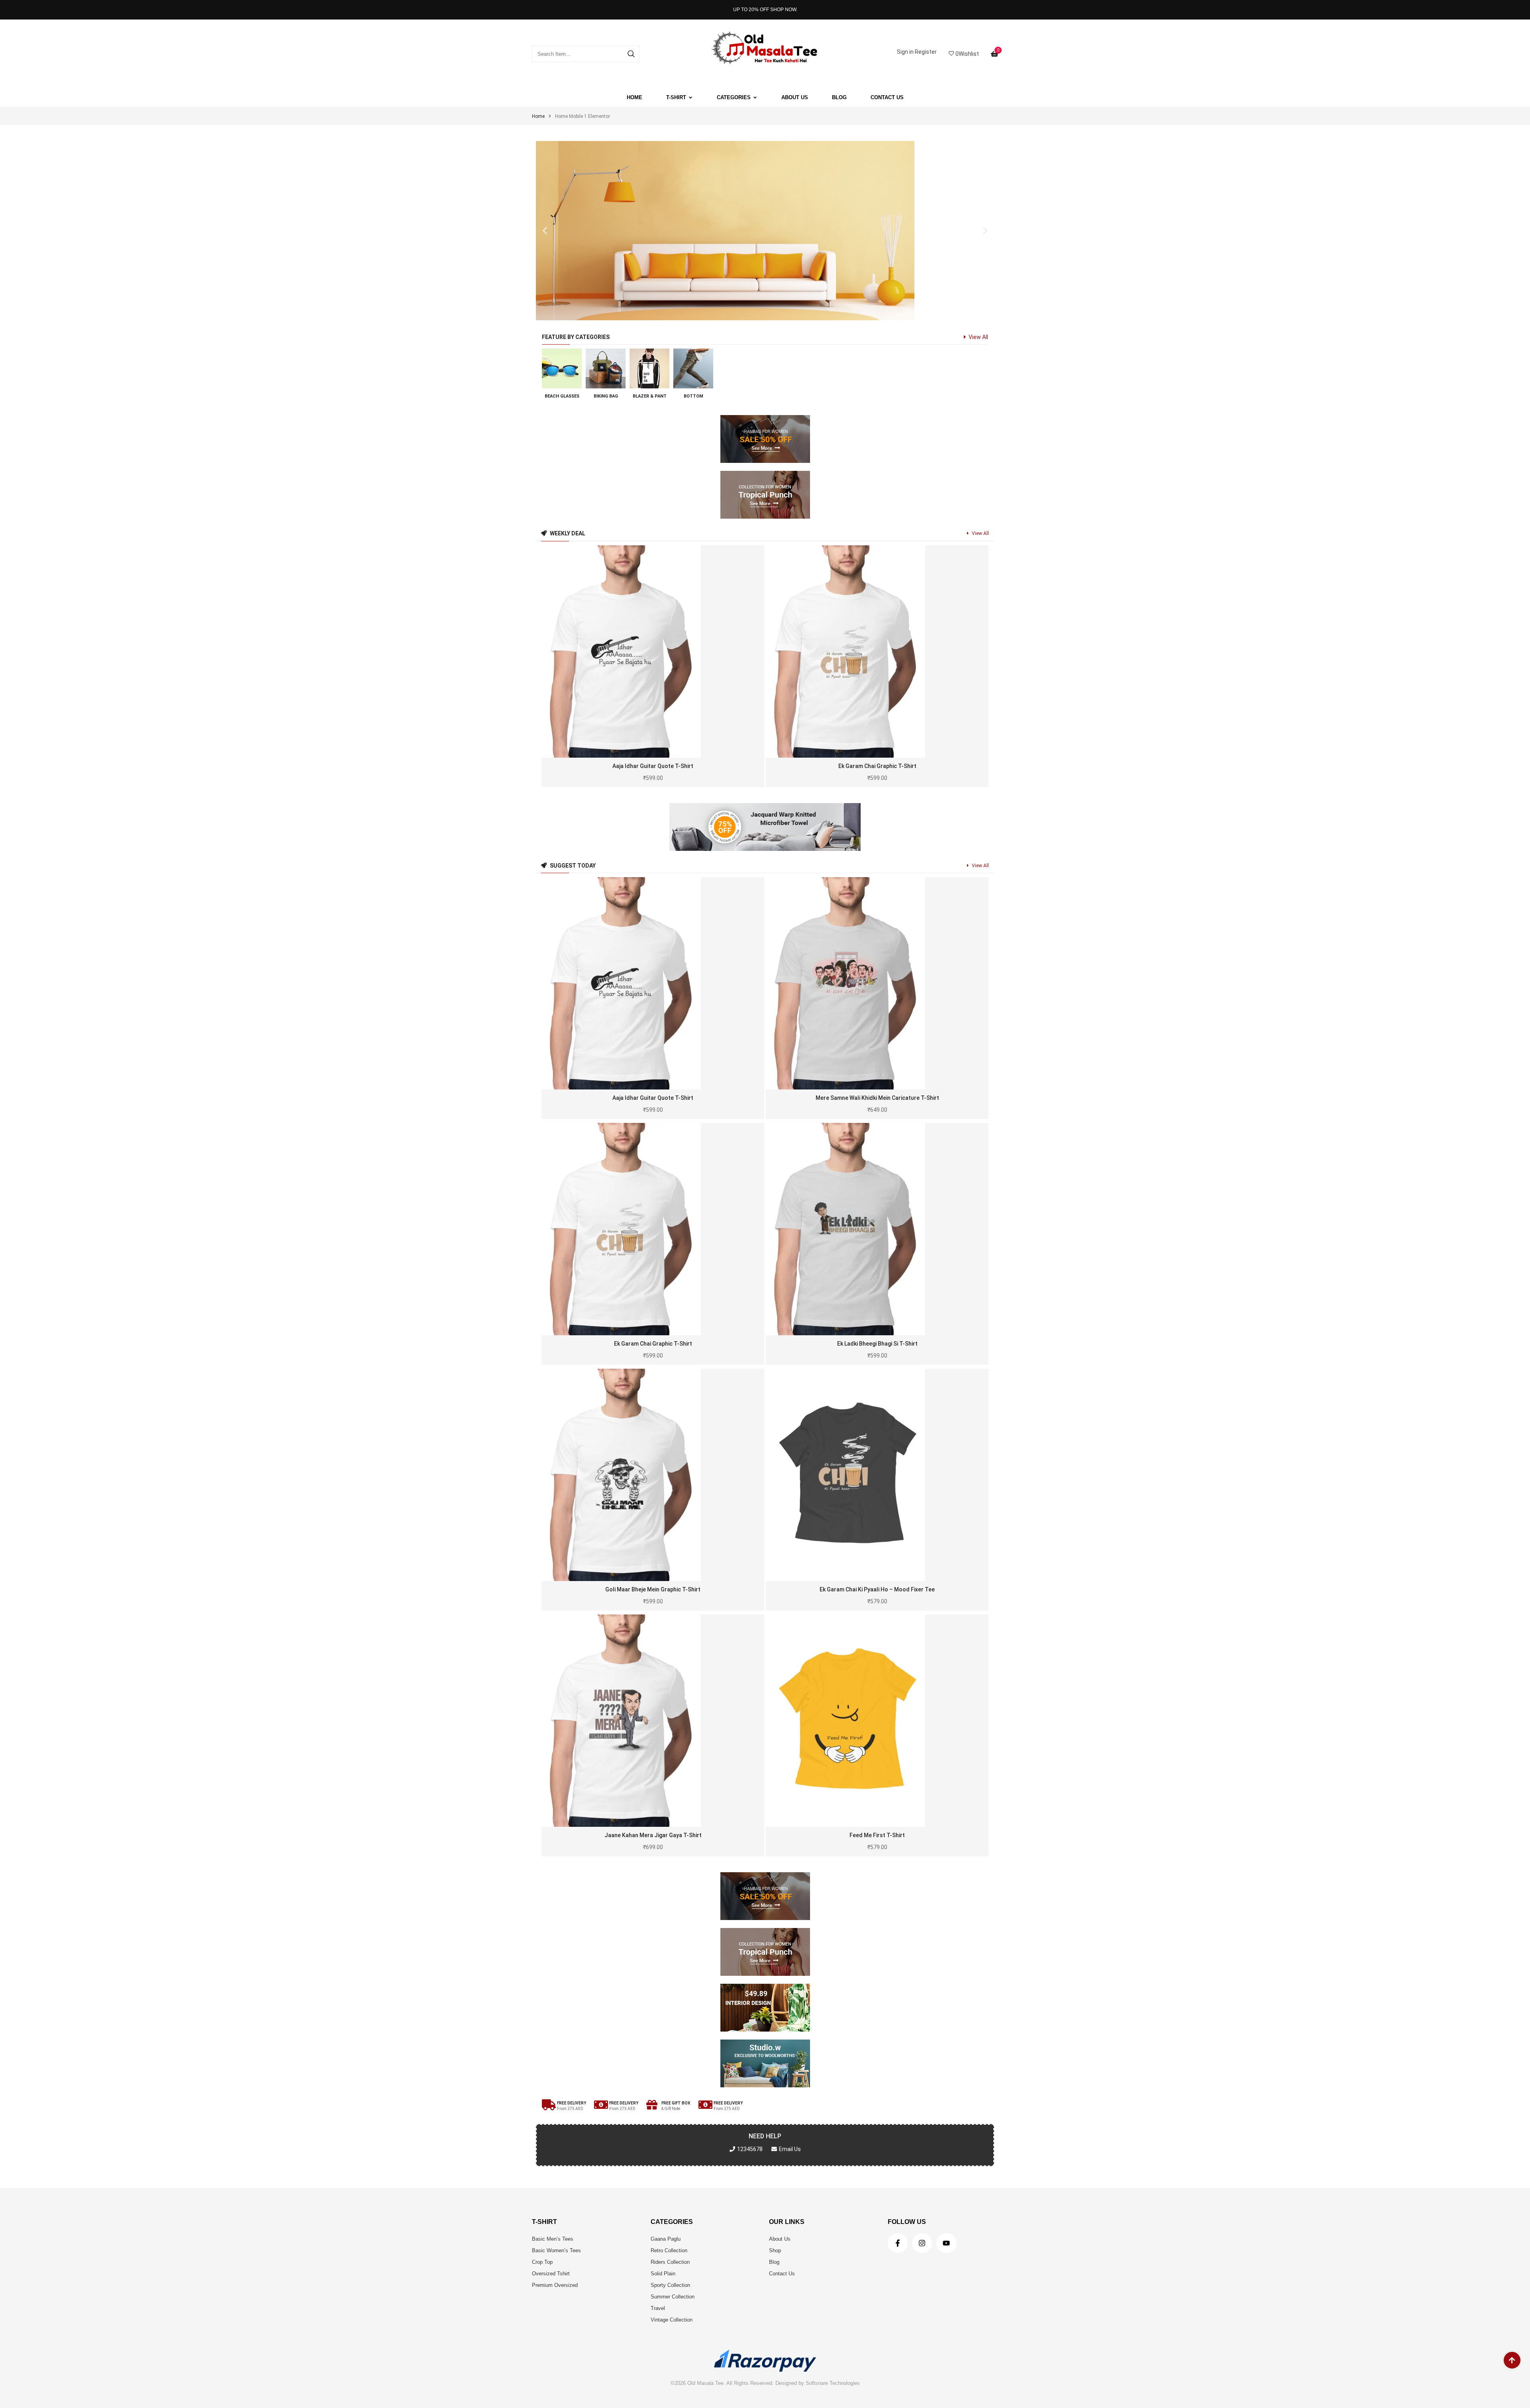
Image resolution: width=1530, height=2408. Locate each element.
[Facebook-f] (898, 2243)
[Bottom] (693, 368)
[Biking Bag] (606, 368)
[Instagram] (922, 2243)
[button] (545, 231)
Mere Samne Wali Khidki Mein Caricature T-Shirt (877, 1098)
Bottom (693, 396)
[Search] (631, 54)
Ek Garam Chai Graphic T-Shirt (877, 766)
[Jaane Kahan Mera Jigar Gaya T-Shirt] (653, 1721)
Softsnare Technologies (833, 2383)
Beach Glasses (562, 396)
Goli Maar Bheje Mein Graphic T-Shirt (653, 1589)
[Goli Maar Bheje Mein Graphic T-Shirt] (653, 1475)
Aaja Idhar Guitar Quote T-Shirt (653, 766)
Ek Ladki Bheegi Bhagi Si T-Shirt (877, 1344)
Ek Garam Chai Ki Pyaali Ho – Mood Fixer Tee (877, 1589)
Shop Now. (784, 10)
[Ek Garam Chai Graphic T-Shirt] (877, 651)
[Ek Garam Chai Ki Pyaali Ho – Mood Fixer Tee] (877, 1475)
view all (978, 337)
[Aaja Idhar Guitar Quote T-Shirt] (653, 651)
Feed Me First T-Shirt (877, 1835)
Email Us (790, 2149)
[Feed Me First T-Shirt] (877, 1721)
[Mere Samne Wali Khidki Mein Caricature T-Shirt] (877, 983)
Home (538, 116)
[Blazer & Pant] (649, 368)
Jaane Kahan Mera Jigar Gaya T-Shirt (653, 1835)
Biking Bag (606, 396)
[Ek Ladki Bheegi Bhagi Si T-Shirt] (877, 1229)
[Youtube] (946, 2243)
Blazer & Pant (650, 396)
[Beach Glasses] (562, 368)
